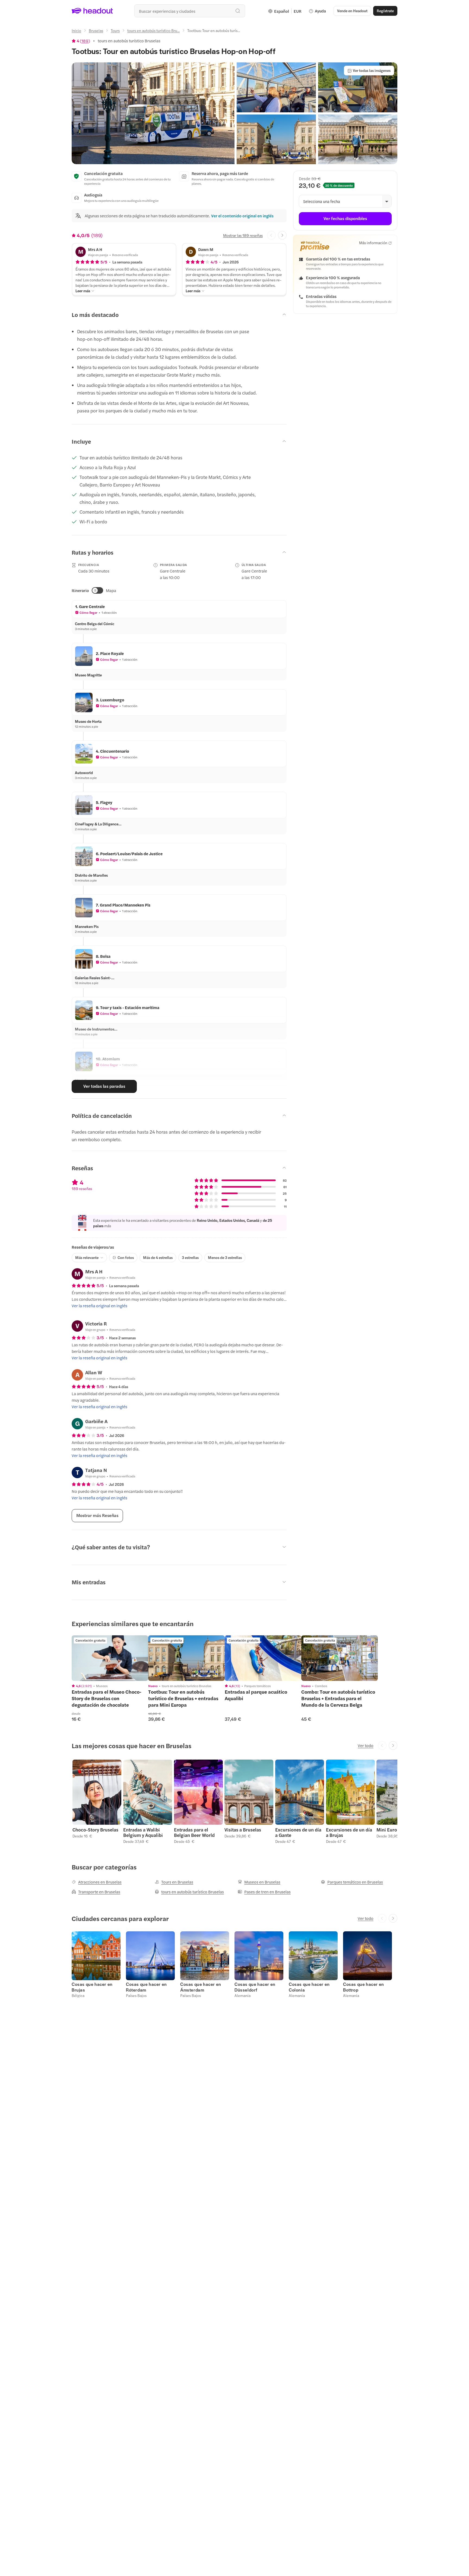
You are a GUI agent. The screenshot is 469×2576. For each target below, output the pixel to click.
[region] (110, 1658)
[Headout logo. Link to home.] (92, 11)
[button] (153, 113)
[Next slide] (282, 235)
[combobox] (190, 11)
